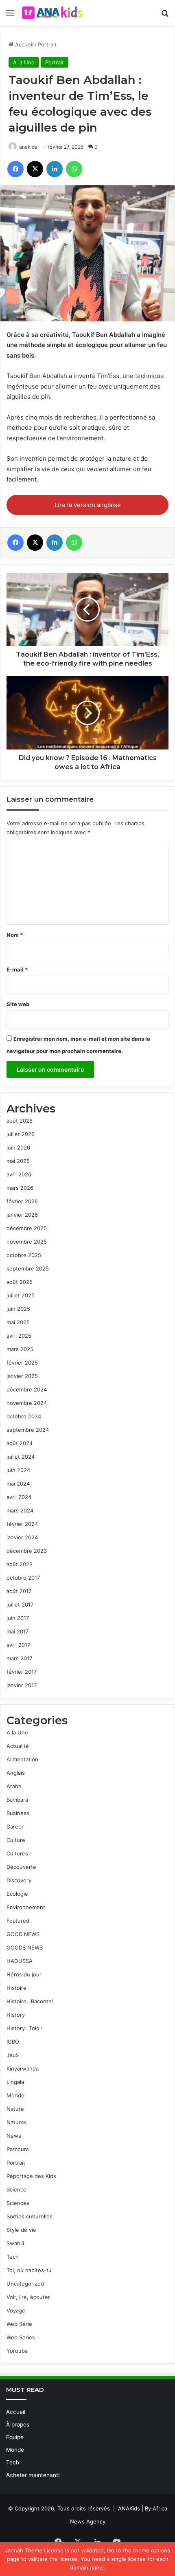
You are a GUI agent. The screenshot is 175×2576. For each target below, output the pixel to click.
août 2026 (20, 1121)
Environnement (26, 1907)
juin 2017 (18, 1618)
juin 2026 (18, 1147)
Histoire (16, 1988)
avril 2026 (19, 1174)
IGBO (13, 2042)
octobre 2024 (24, 1416)
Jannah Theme (24, 2550)
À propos (18, 2424)
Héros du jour (24, 1974)
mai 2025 (18, 1322)
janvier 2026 (22, 1215)
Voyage (16, 2310)
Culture (16, 1840)
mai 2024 (18, 1484)
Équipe (15, 2437)
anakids (28, 147)
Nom (15, 935)
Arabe (14, 1786)
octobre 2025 (24, 1255)
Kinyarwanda (23, 2068)
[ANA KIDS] (53, 13)
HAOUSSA (20, 1961)
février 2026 (22, 1201)
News (14, 2136)
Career (15, 1826)
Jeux (13, 2055)
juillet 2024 (21, 1457)
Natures (17, 2122)
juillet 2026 (21, 1134)
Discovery (19, 1880)
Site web (18, 1004)
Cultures (17, 1853)
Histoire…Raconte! (30, 2001)
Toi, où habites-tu (29, 2270)
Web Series (21, 2337)
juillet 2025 (21, 1295)
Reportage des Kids (31, 2176)
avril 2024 (19, 1497)
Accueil (23, 44)
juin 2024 (18, 1470)
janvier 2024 (22, 1537)
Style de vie (21, 2230)
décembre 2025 (27, 1228)
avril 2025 (19, 1336)
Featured (18, 1921)
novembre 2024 (27, 1403)
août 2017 (19, 1591)
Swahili (15, 2243)
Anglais (16, 1773)
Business (18, 1813)
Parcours (18, 2149)
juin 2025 (18, 1309)
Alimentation (22, 1759)
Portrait (47, 44)
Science (16, 2189)
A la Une (24, 62)
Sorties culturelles (30, 2216)
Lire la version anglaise (88, 505)
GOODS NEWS (25, 1947)
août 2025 (20, 1282)
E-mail (17, 969)
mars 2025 (20, 1349)
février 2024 (22, 1524)
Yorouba (17, 2351)
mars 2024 (20, 1510)
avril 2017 (18, 1645)
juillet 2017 (20, 1605)
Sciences (18, 2203)
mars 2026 (20, 1188)
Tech (13, 2257)
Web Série (19, 2324)
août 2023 (20, 1564)
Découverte (21, 1867)
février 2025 (22, 1363)
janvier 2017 (22, 1685)
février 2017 (22, 1672)
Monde (15, 2095)
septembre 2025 (28, 1268)
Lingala (15, 2082)
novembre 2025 (27, 1242)
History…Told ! (25, 2028)
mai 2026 (18, 1161)
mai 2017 (17, 1631)
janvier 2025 (22, 1376)
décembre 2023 (27, 1551)
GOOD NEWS (23, 1934)
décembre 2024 (27, 1389)
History (16, 2015)
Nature (15, 2109)
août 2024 (20, 1443)
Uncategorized (25, 2284)
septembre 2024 (28, 1430)
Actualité (18, 1746)
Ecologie (17, 1894)
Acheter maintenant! (33, 2475)
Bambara (17, 1800)
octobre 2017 (23, 1578)
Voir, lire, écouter (28, 2297)
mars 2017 (19, 1658)
